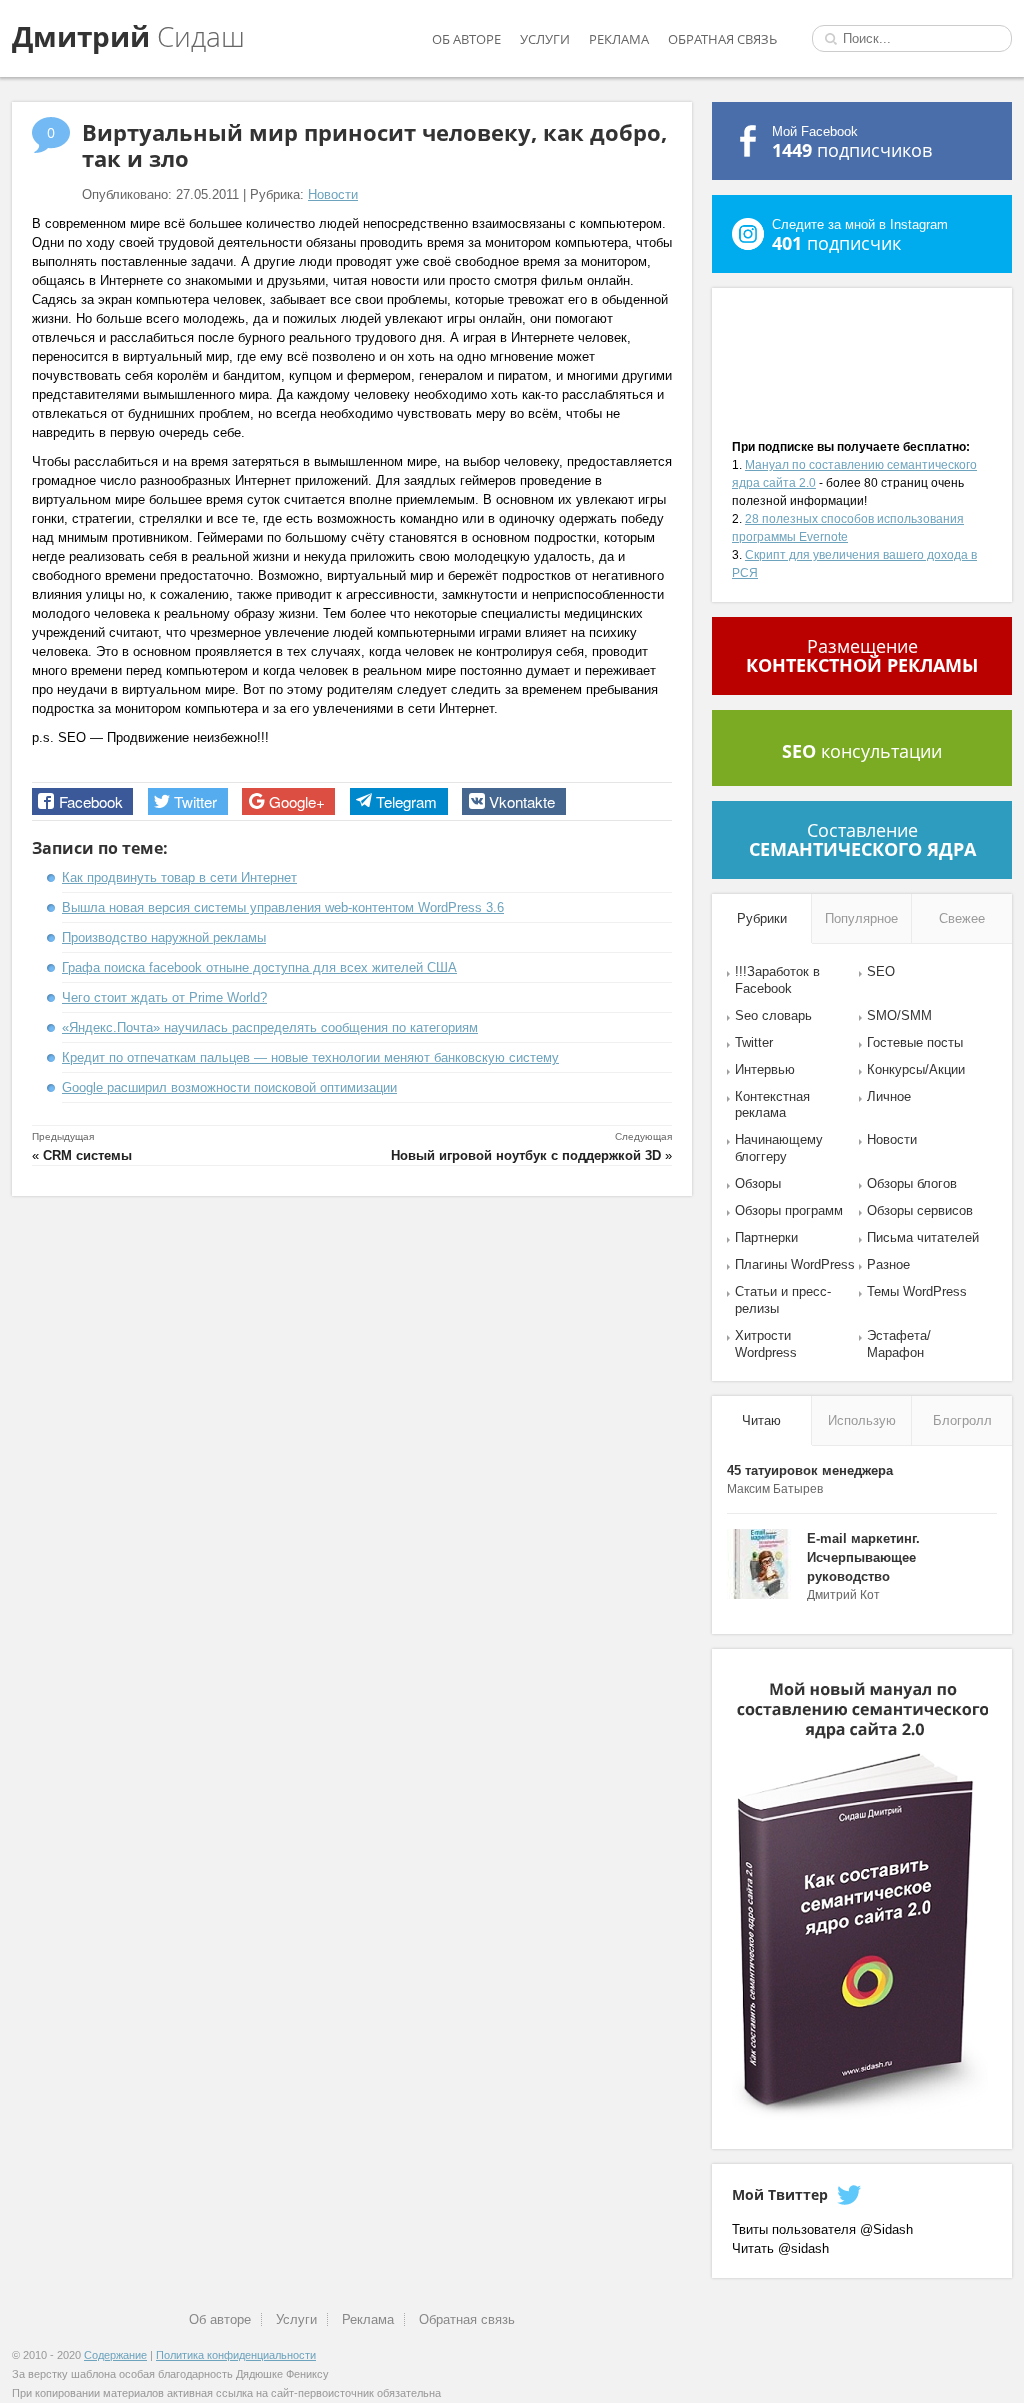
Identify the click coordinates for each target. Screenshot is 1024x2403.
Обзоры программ (789, 1210)
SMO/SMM (899, 1015)
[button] (82, 801)
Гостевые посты (915, 1042)
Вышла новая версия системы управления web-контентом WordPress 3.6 (283, 907)
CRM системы (87, 1155)
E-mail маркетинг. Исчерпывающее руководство (863, 1557)
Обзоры (758, 1183)
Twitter (754, 1042)
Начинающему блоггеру (779, 1148)
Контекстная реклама (772, 1105)
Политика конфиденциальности (236, 2355)
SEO (881, 971)
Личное (889, 1096)
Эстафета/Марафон (899, 1344)
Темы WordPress (917, 1291)
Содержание (115, 2355)
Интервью (765, 1069)
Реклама (619, 39)
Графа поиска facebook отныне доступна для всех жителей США (259, 967)
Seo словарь (773, 1015)
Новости (333, 194)
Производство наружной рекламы (164, 937)
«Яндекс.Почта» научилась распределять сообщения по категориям (270, 1027)
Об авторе (466, 39)
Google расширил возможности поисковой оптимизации (229, 1087)
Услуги (545, 39)
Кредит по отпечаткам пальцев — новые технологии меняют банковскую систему (310, 1057)
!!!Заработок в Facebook (777, 980)
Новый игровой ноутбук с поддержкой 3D (526, 1155)
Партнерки (766, 1237)
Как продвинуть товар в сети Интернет (179, 877)
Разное (888, 1264)
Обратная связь (722, 39)
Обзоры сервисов (920, 1210)
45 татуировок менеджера (810, 1470)
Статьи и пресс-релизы (783, 1300)
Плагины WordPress (795, 1264)
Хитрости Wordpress (766, 1344)
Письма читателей (923, 1237)
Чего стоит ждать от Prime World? (164, 997)
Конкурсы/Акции (916, 1069)
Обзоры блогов (912, 1183)
